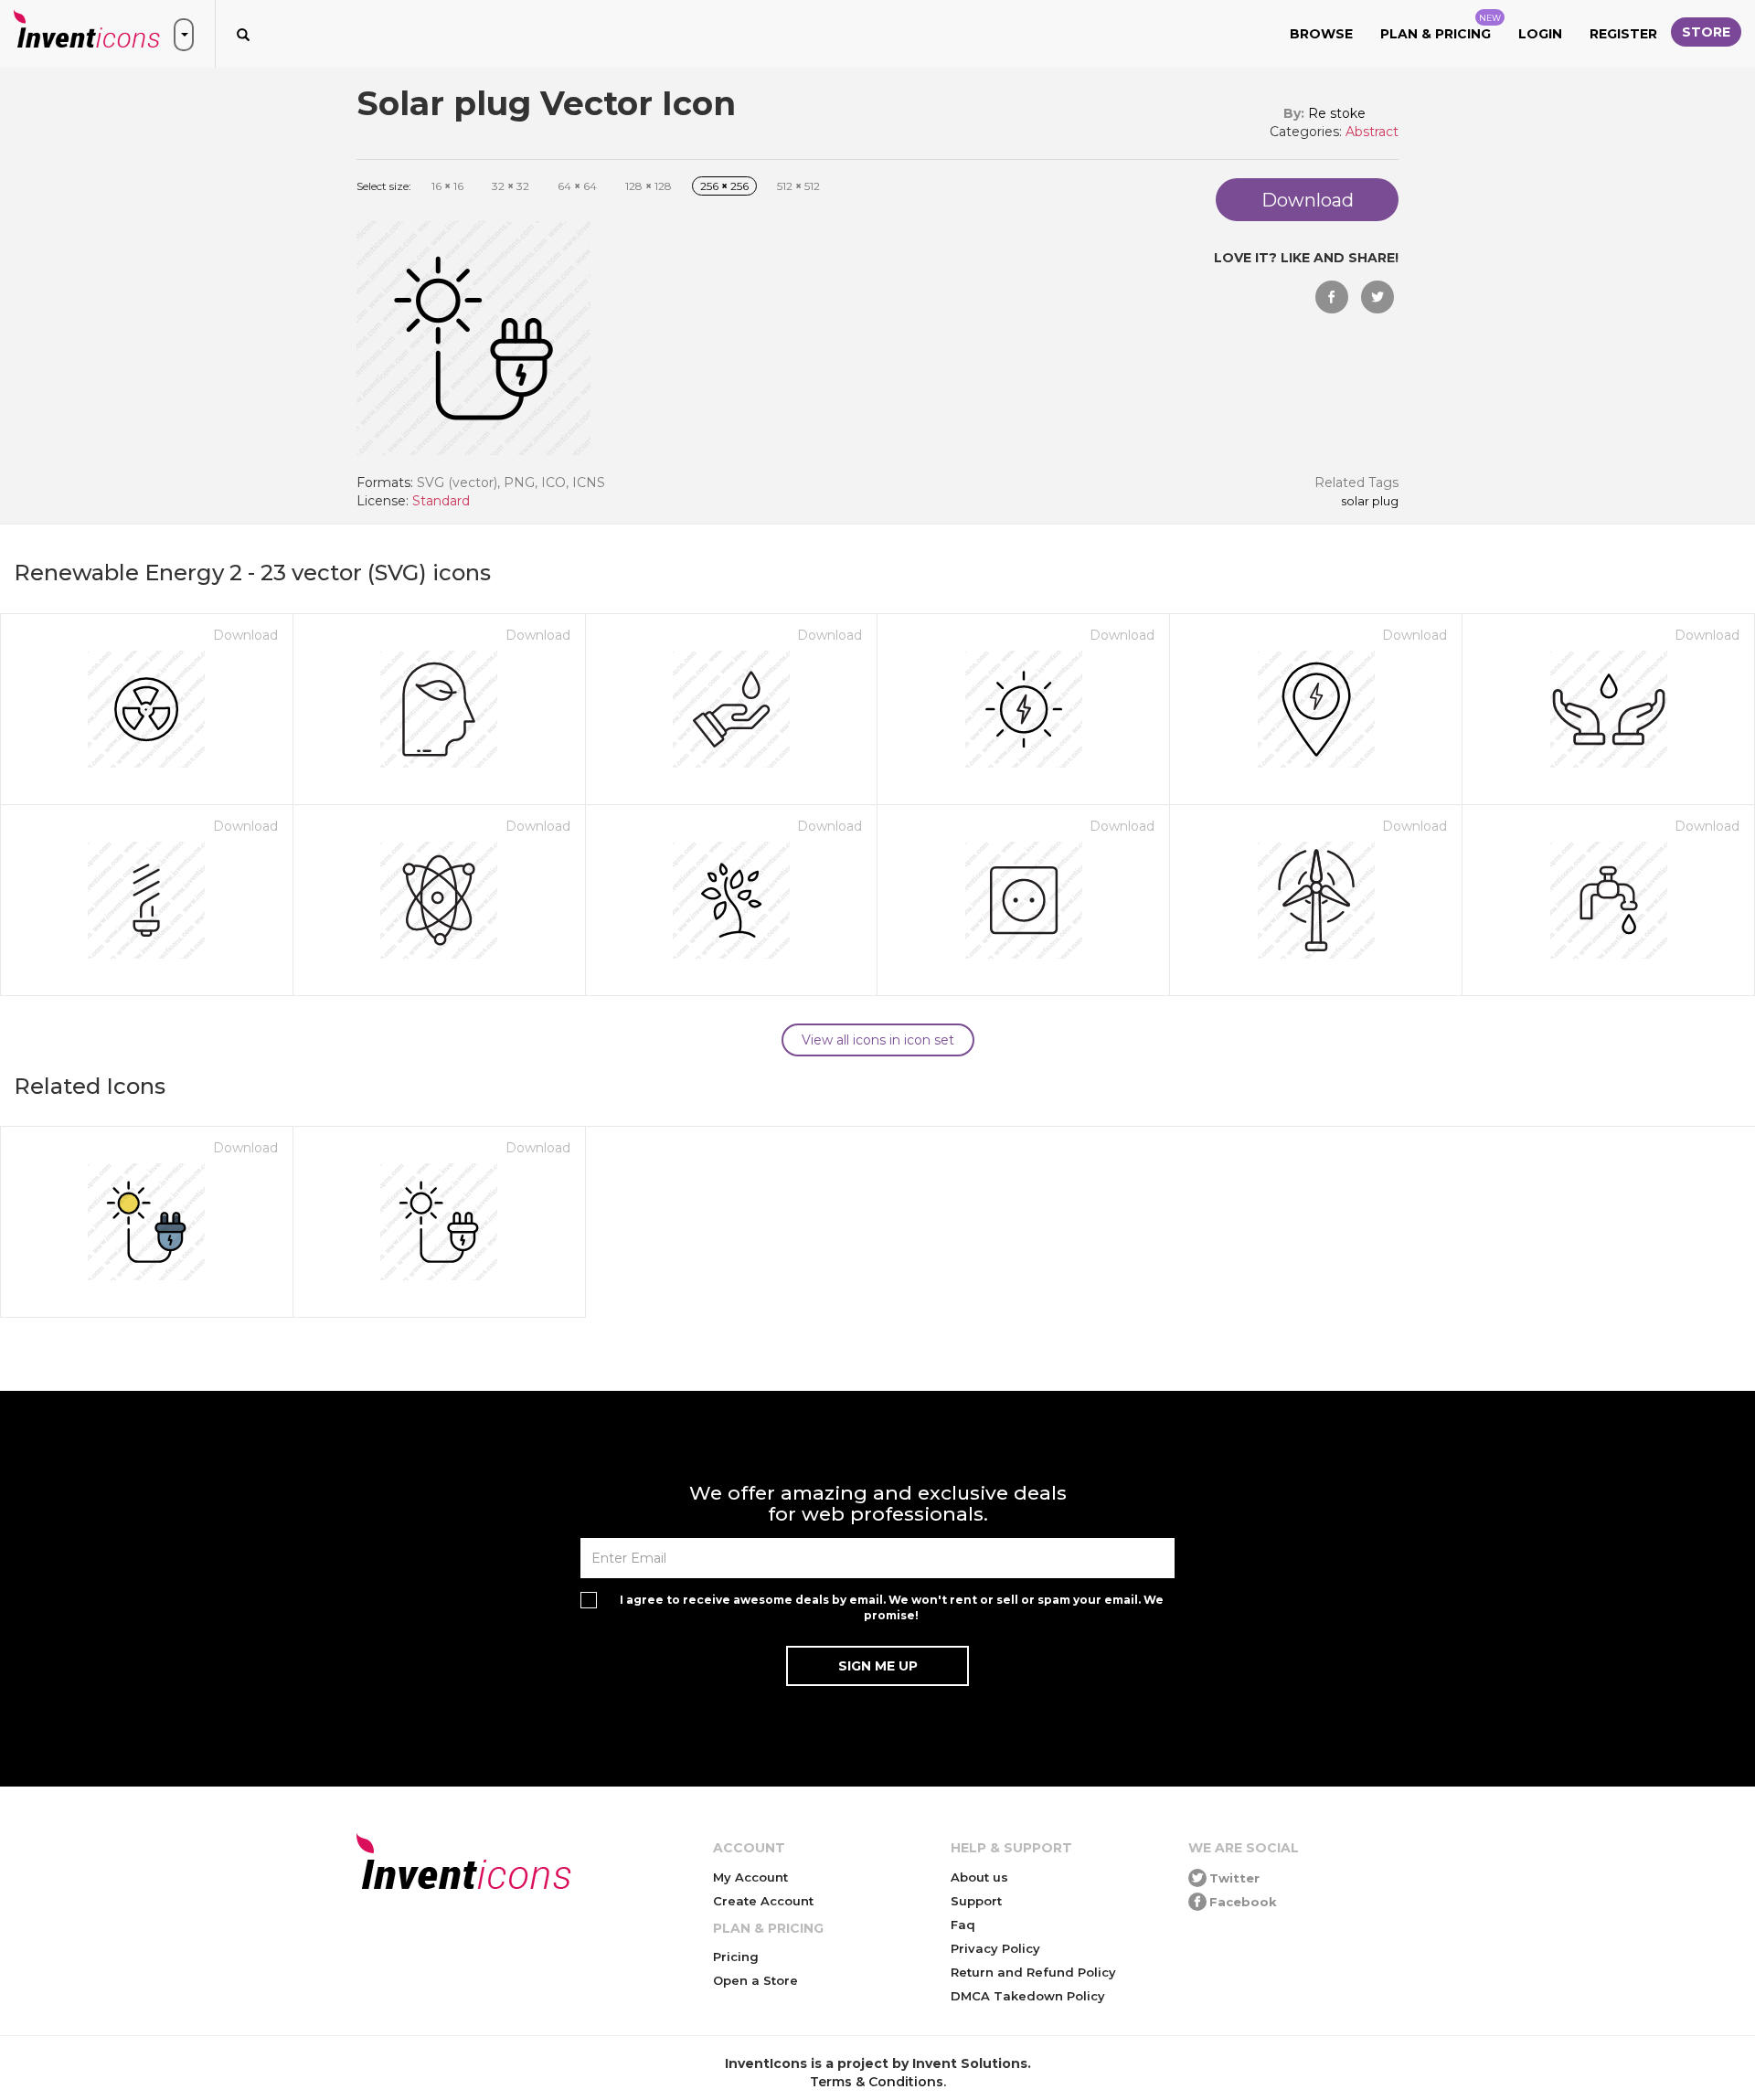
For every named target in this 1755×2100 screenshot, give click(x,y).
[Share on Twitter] (1377, 297)
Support (976, 1901)
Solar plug (1370, 502)
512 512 (798, 186)
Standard (441, 501)
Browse (1321, 34)
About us (979, 1877)
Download (245, 635)
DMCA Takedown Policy (1028, 1996)
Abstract (1372, 132)
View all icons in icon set (878, 1040)
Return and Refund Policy (1033, 1972)
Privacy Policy (995, 1948)
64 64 (577, 186)
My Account (750, 1877)
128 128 (649, 186)
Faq (963, 1925)
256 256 (724, 186)
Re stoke (1337, 113)
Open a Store (755, 1980)
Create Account (763, 1901)
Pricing (736, 1957)
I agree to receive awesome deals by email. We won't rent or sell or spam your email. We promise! (892, 1607)
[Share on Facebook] (1332, 297)
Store (1706, 32)
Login (1540, 34)
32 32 (511, 186)
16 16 (447, 186)
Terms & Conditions (877, 2082)
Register (1623, 34)
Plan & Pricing (1441, 27)
